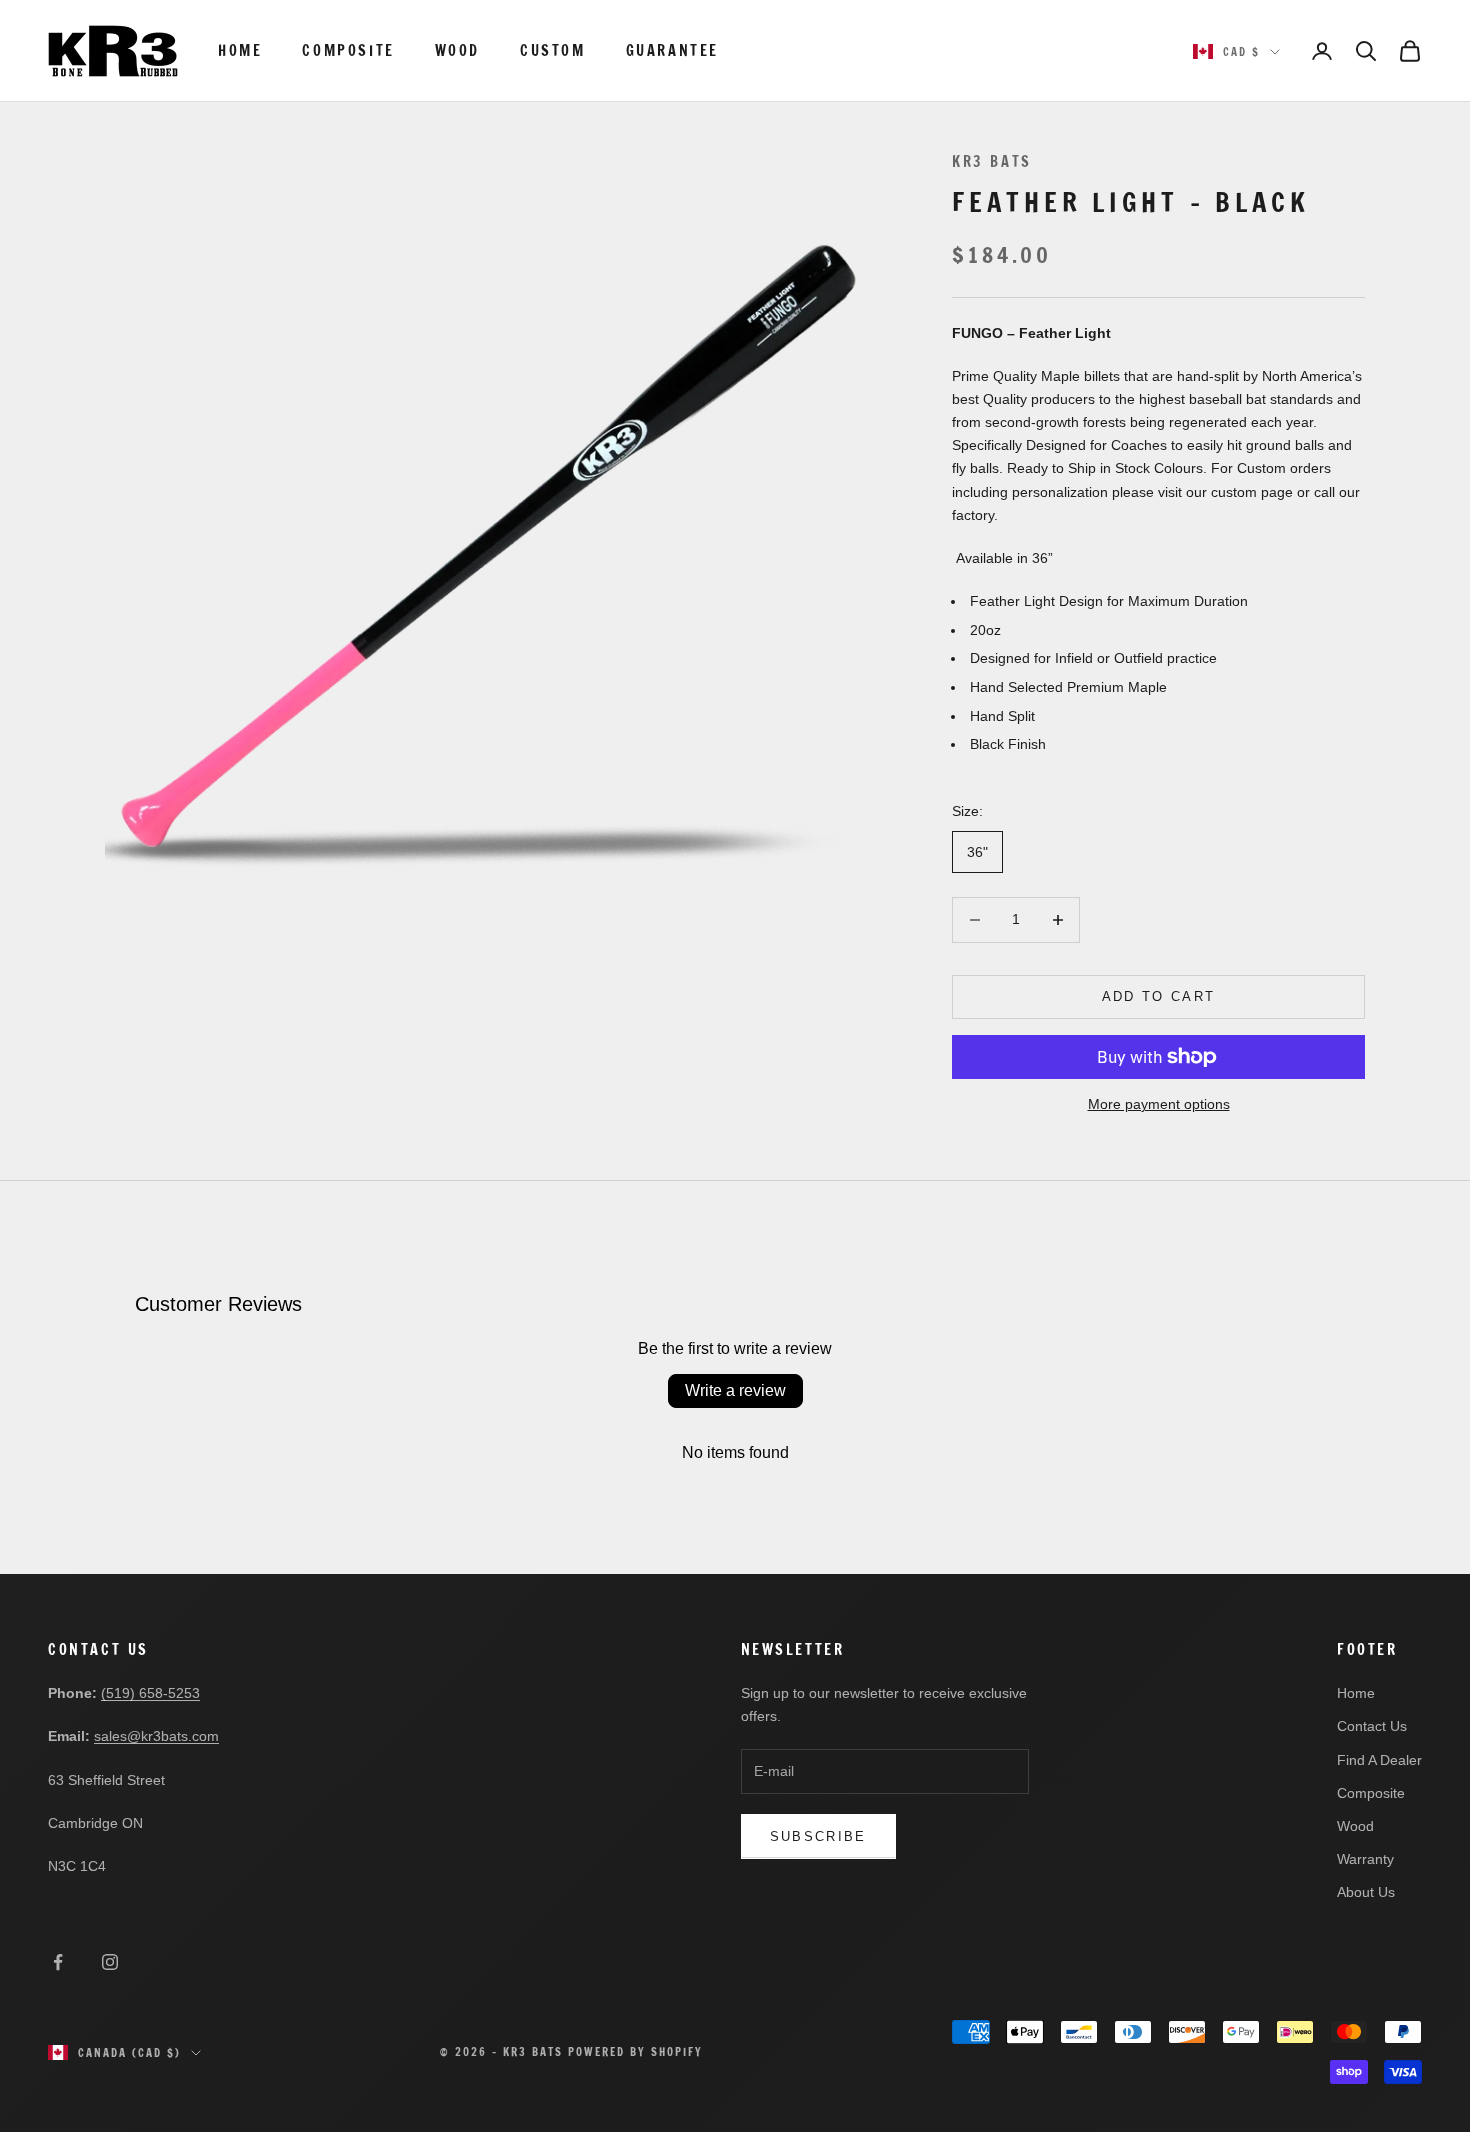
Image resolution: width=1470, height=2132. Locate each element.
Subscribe (818, 1836)
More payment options (1159, 1104)
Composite (348, 50)
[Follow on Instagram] (110, 1962)
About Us (1366, 1892)
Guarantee (672, 50)
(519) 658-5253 (150, 1693)
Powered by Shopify (635, 2052)
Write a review (735, 1390)
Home (240, 50)
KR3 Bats (992, 161)
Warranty (1365, 1859)
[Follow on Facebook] (58, 1962)
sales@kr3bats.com (156, 1736)
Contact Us (1372, 1726)
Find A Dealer (1379, 1760)
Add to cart (1159, 996)
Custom (553, 50)
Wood (457, 50)
